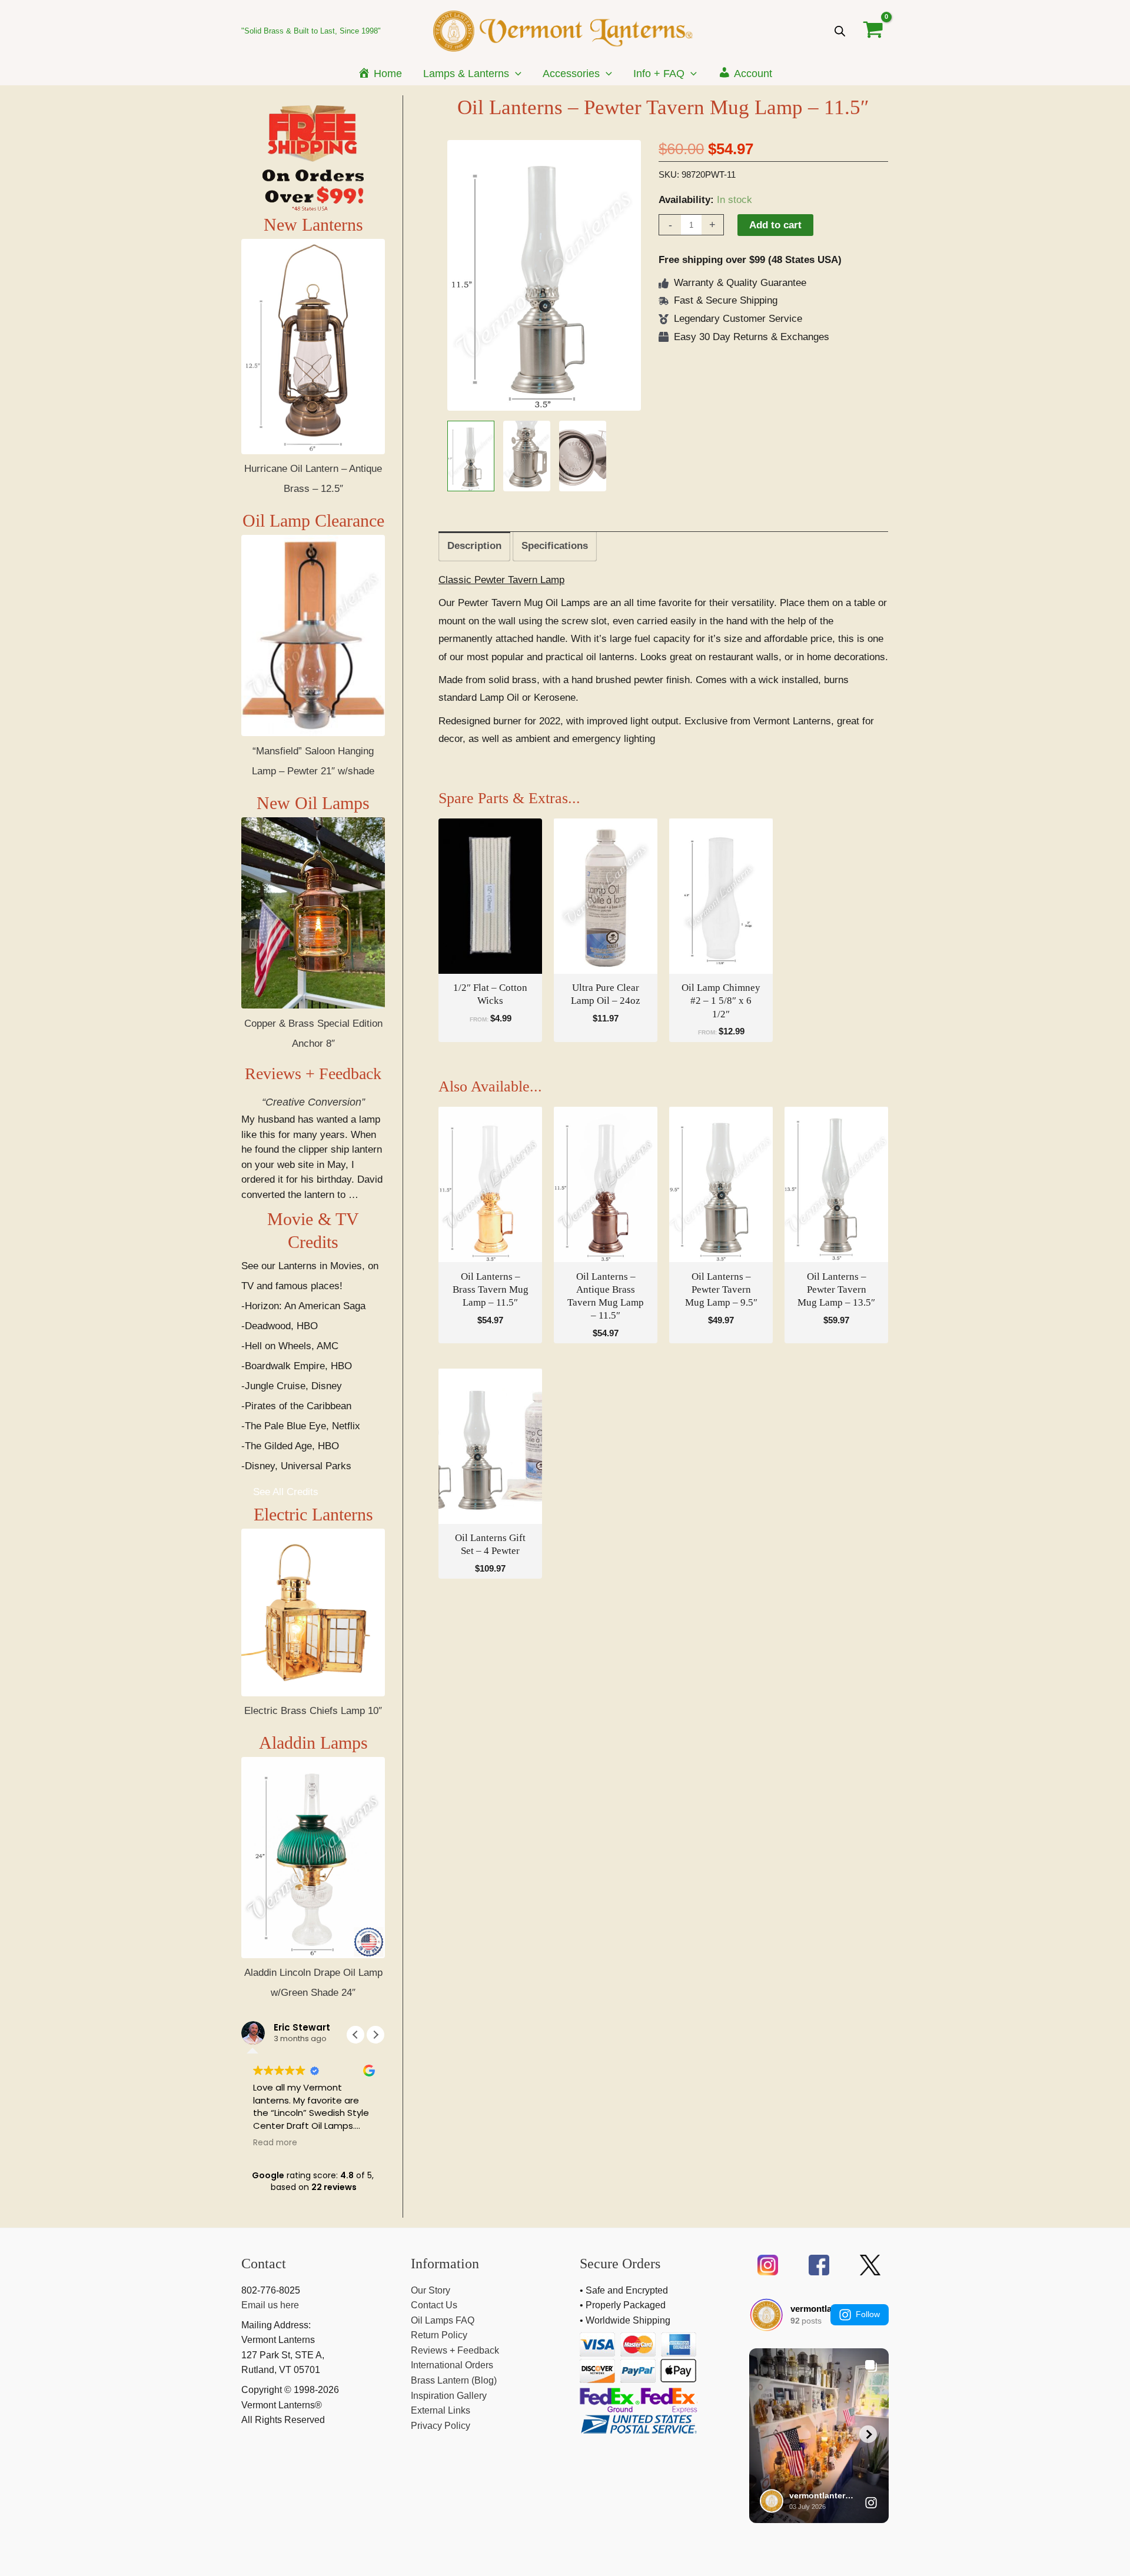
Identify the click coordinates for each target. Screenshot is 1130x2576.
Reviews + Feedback (313, 1074)
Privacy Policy (441, 2426)
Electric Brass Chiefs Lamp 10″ (313, 1711)
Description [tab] (474, 546)
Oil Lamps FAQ (443, 2320)
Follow (868, 2314)
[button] (515, 74)
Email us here (270, 2305)
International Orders (452, 2365)
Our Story (431, 2290)
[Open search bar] (840, 31)
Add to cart (775, 225)
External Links (441, 2410)
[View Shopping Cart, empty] (873, 31)
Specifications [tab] (555, 546)
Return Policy (439, 2335)
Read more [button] (275, 2143)
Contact (264, 2264)
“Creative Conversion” (313, 1102)
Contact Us (434, 2305)
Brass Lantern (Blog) (454, 2380)
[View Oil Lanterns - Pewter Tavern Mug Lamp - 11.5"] (471, 456)
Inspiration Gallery (449, 2396)
